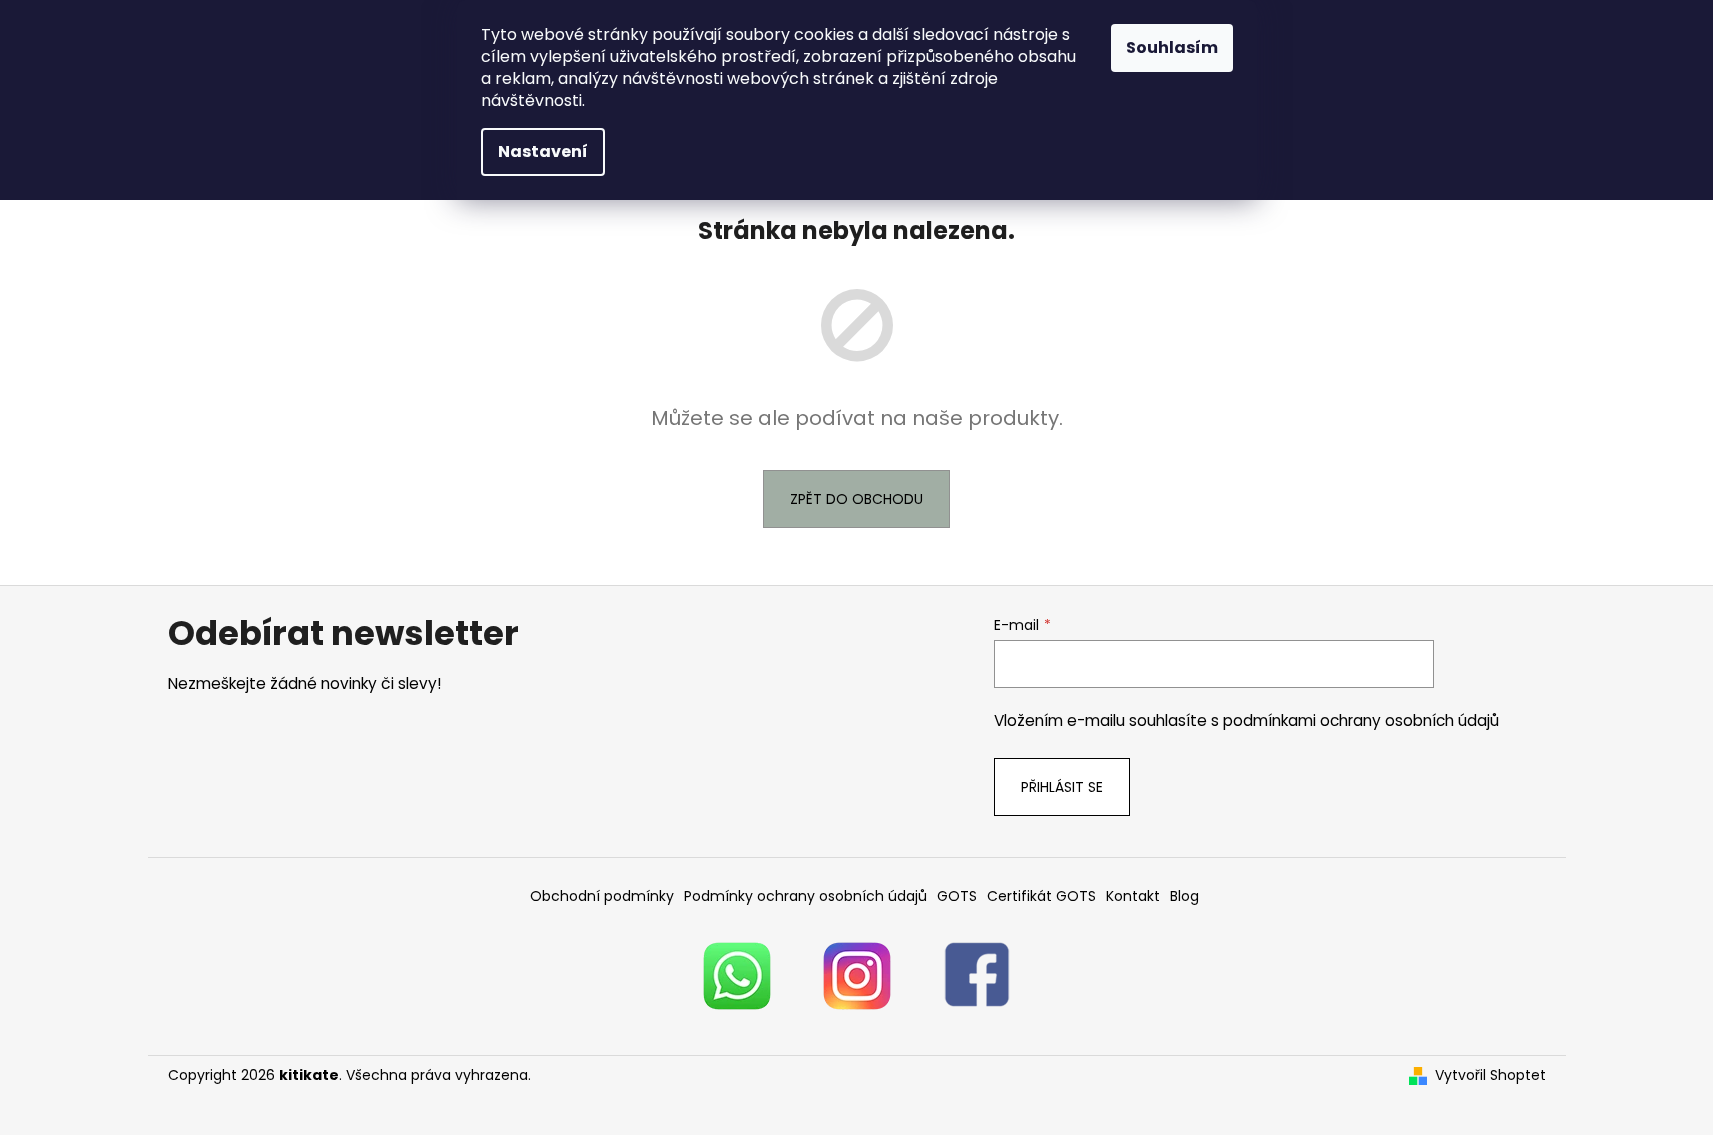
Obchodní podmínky (602, 896)
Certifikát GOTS (1041, 896)
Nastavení (543, 151)
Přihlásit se (1062, 787)
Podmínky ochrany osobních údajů (805, 896)
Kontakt (1133, 896)
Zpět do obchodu (856, 499)
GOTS (957, 896)
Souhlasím (1172, 47)
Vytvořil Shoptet (1490, 1075)
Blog (1184, 896)
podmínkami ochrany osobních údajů (1361, 720)
